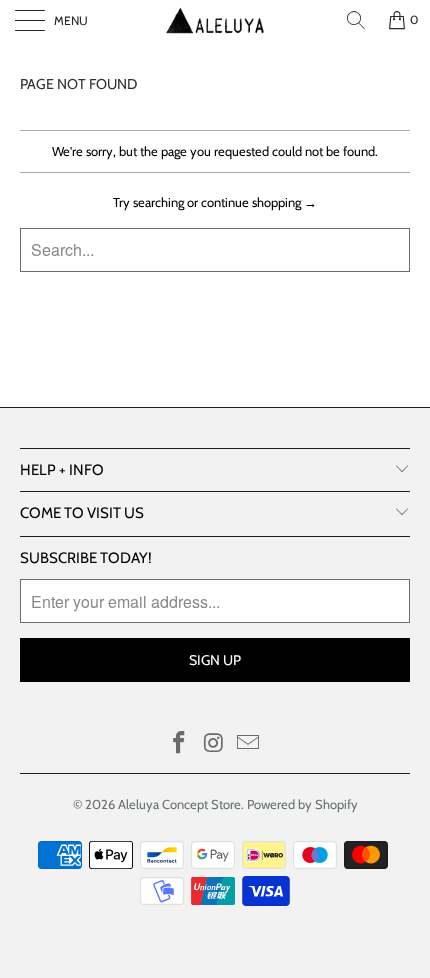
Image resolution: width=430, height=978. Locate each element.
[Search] (356, 20)
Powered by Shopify (302, 804)
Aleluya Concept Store (179, 804)
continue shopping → (259, 202)
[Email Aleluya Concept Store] (249, 744)
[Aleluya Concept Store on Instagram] (214, 744)
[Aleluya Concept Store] (215, 20)
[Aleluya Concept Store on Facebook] (179, 744)
